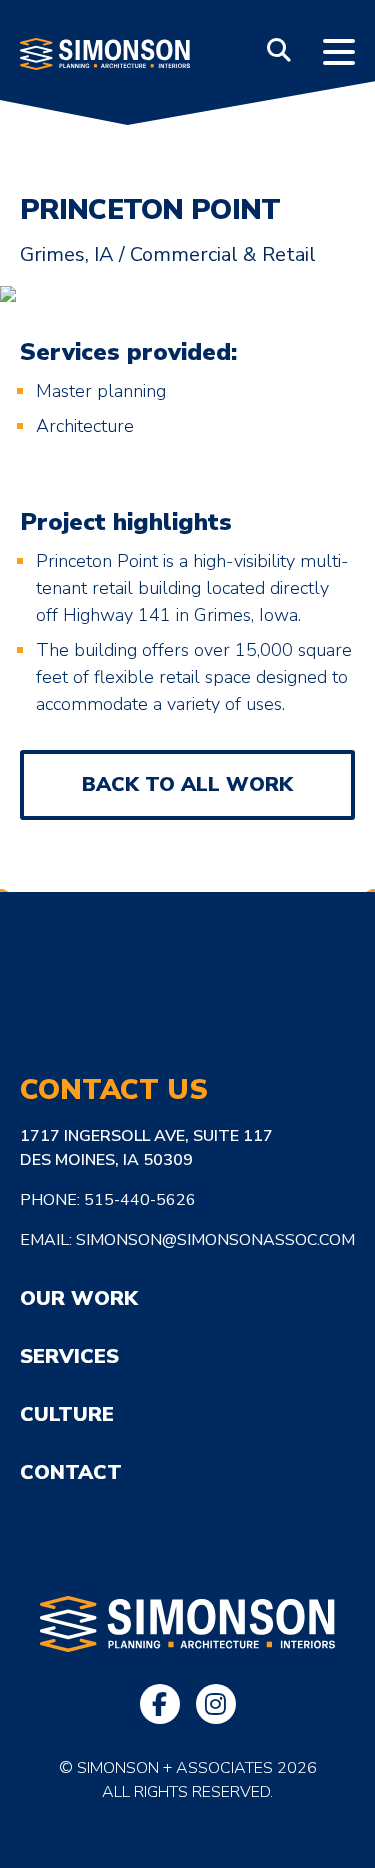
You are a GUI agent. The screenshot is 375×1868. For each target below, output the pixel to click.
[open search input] (279, 50)
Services (69, 1356)
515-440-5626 (140, 1200)
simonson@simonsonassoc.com (215, 1240)
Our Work (79, 1298)
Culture (67, 1414)
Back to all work (187, 784)
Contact (71, 1472)
